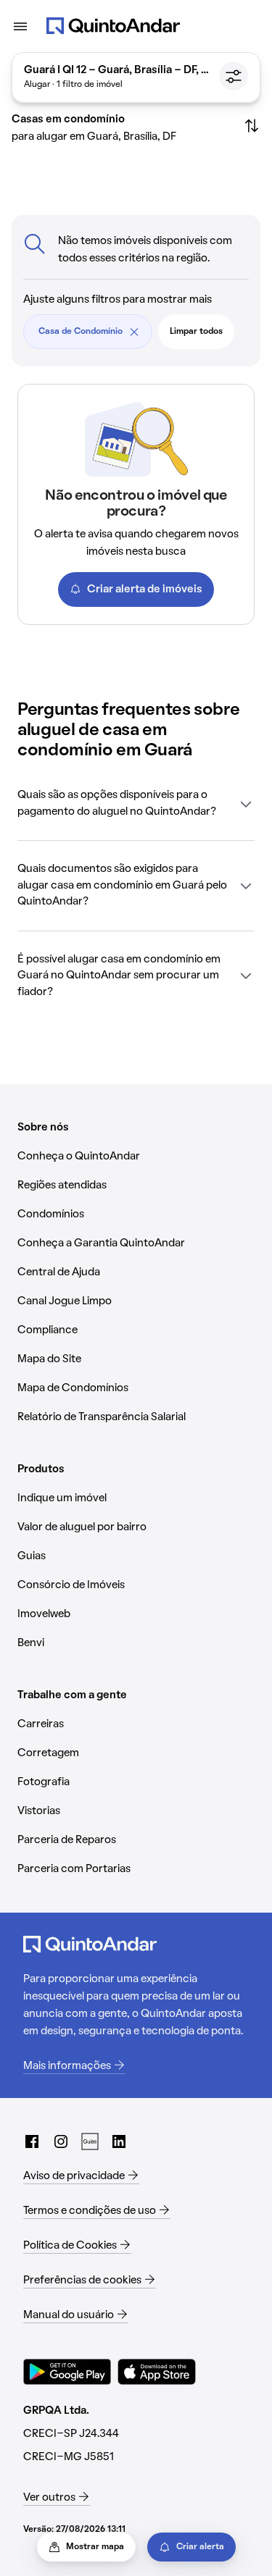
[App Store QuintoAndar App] (157, 2372)
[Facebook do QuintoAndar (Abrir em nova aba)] (32, 2141)
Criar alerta (200, 2547)
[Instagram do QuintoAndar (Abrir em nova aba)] (61, 2141)
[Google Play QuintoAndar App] (67, 2372)
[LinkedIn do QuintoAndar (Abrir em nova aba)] (119, 2141)
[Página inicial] (113, 26)
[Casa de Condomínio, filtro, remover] (134, 332)
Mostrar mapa (95, 2547)
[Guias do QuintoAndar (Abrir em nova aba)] (90, 2141)
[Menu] (20, 26)
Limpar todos (196, 332)
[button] (136, 804)
